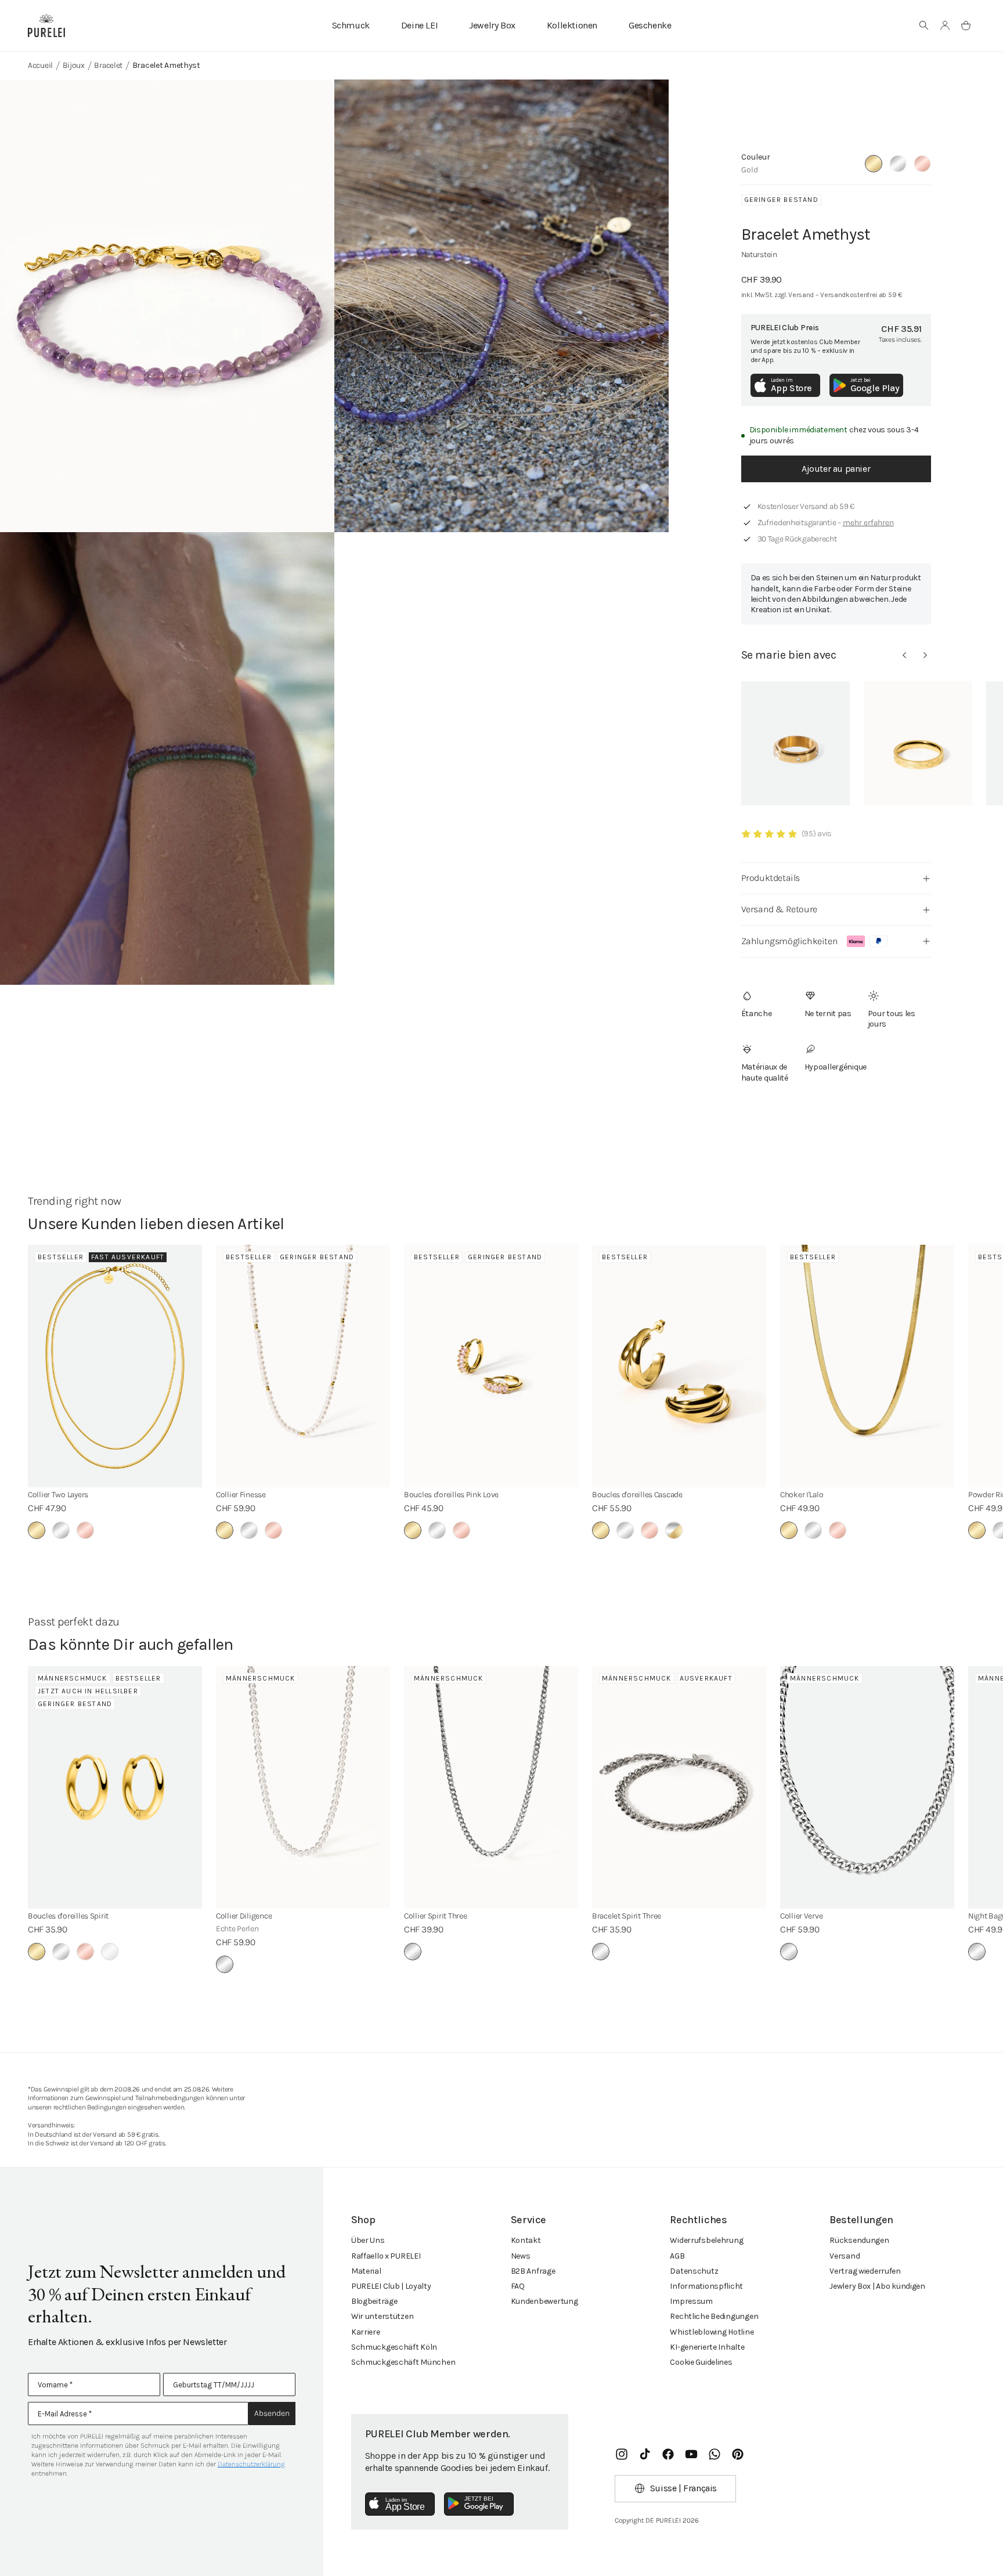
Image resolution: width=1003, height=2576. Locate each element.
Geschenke (650, 25)
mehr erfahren (868, 523)
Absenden (272, 2413)
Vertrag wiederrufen (865, 2271)
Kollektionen (572, 25)
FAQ (518, 2286)
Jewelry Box (492, 25)
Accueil (40, 65)
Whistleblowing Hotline (712, 2332)
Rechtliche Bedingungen (714, 2316)
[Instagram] (622, 2454)
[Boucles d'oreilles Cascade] (679, 1366)
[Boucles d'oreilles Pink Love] (491, 1366)
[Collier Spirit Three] (491, 1787)
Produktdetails (771, 878)
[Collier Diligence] (303, 1787)
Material (366, 2271)
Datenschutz (694, 2271)
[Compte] (945, 26)
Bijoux (74, 65)
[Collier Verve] (867, 1787)
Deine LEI (419, 25)
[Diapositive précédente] (904, 655)
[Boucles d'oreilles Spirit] (115, 1787)
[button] (924, 26)
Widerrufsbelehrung (706, 2240)
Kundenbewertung (544, 2301)
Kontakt (526, 2240)
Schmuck (351, 25)
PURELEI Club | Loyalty (391, 2286)
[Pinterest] (738, 2454)
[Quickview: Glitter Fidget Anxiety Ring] (795, 743)
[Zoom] (167, 306)
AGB (677, 2256)
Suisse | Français (683, 2488)
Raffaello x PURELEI (386, 2256)
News (521, 2256)
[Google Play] (479, 2504)
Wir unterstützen (383, 2316)
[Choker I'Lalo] (867, 1366)
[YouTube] (691, 2454)
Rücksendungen (859, 2240)
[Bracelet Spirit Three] (679, 1787)
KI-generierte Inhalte (707, 2347)
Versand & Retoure (779, 909)
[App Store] (400, 2504)
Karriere (366, 2332)
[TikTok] (645, 2454)
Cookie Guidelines (701, 2362)
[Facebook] (668, 2454)
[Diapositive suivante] (925, 655)
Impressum (691, 2301)
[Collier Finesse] (303, 1366)
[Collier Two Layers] (115, 1366)
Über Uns (368, 2240)
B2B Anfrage (533, 2271)
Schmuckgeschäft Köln (394, 2347)
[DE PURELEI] (46, 26)
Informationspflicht (706, 2286)
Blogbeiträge (374, 2301)
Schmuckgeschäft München (403, 2362)
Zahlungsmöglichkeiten (790, 941)
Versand (845, 2256)
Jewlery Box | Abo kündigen (877, 2286)
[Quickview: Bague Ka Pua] (918, 743)
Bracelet (108, 65)
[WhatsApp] (715, 2454)
